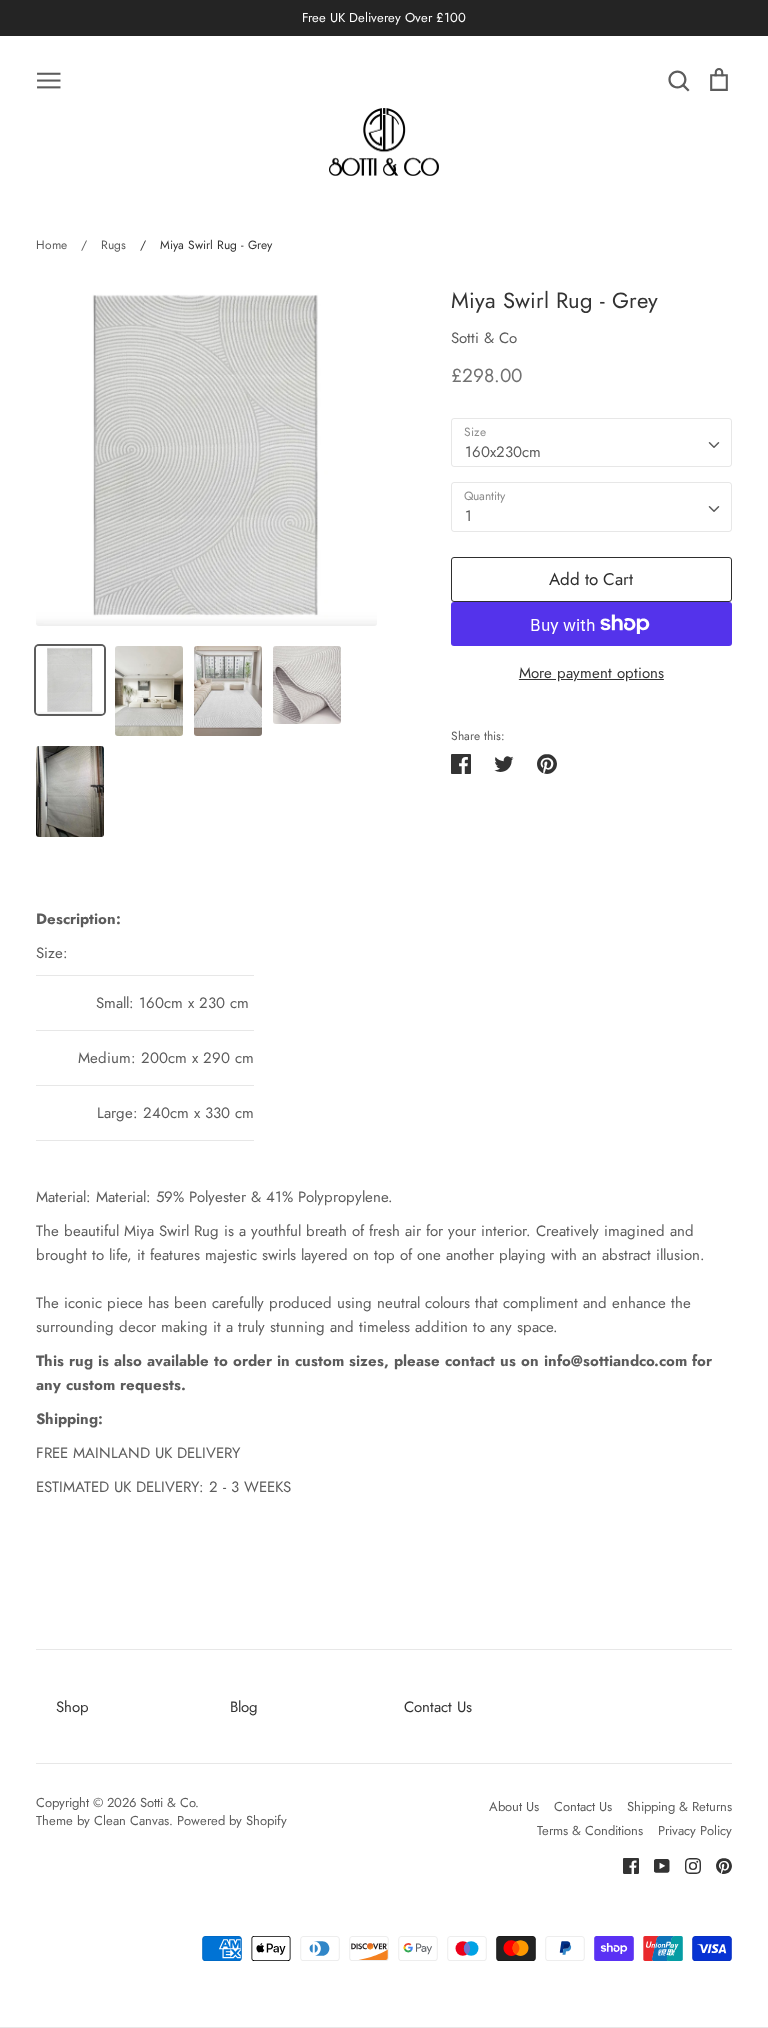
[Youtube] (654, 1864)
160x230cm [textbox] (503, 452)
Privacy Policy (695, 1830)
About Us (514, 1806)
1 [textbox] (468, 516)
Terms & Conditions (590, 1830)
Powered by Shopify (232, 1820)
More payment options (591, 673)
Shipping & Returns (679, 1806)
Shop (72, 1707)
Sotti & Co (484, 338)
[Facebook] (623, 1864)
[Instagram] (685, 1864)
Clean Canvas (131, 1820)
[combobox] (591, 443)
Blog (244, 1707)
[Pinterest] (716, 1864)
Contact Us (438, 1707)
